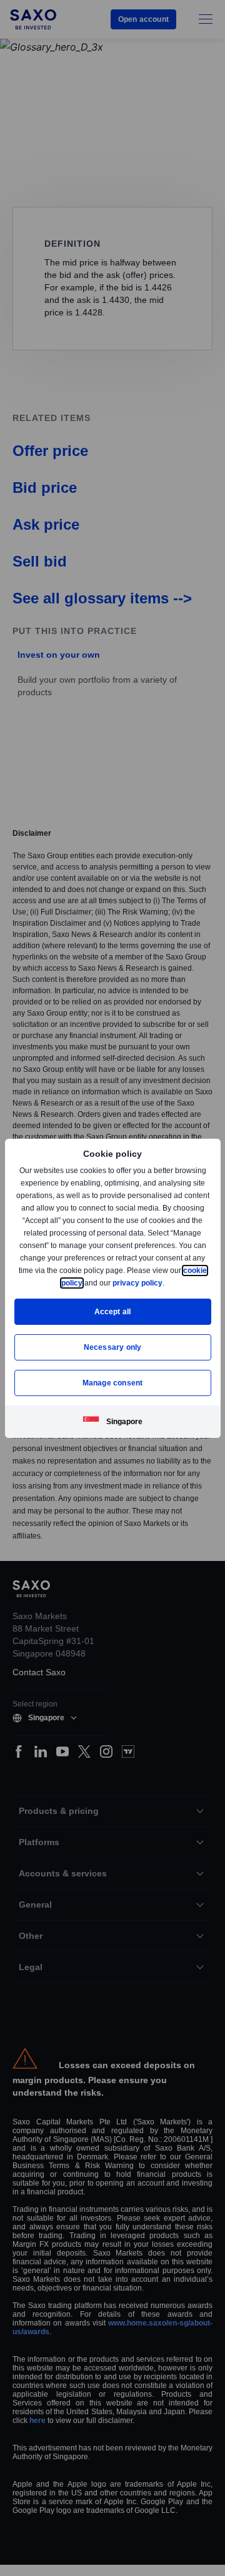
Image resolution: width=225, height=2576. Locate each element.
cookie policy (87, 1283)
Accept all (113, 1311)
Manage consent (112, 1383)
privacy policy (166, 1283)
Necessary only (113, 1347)
